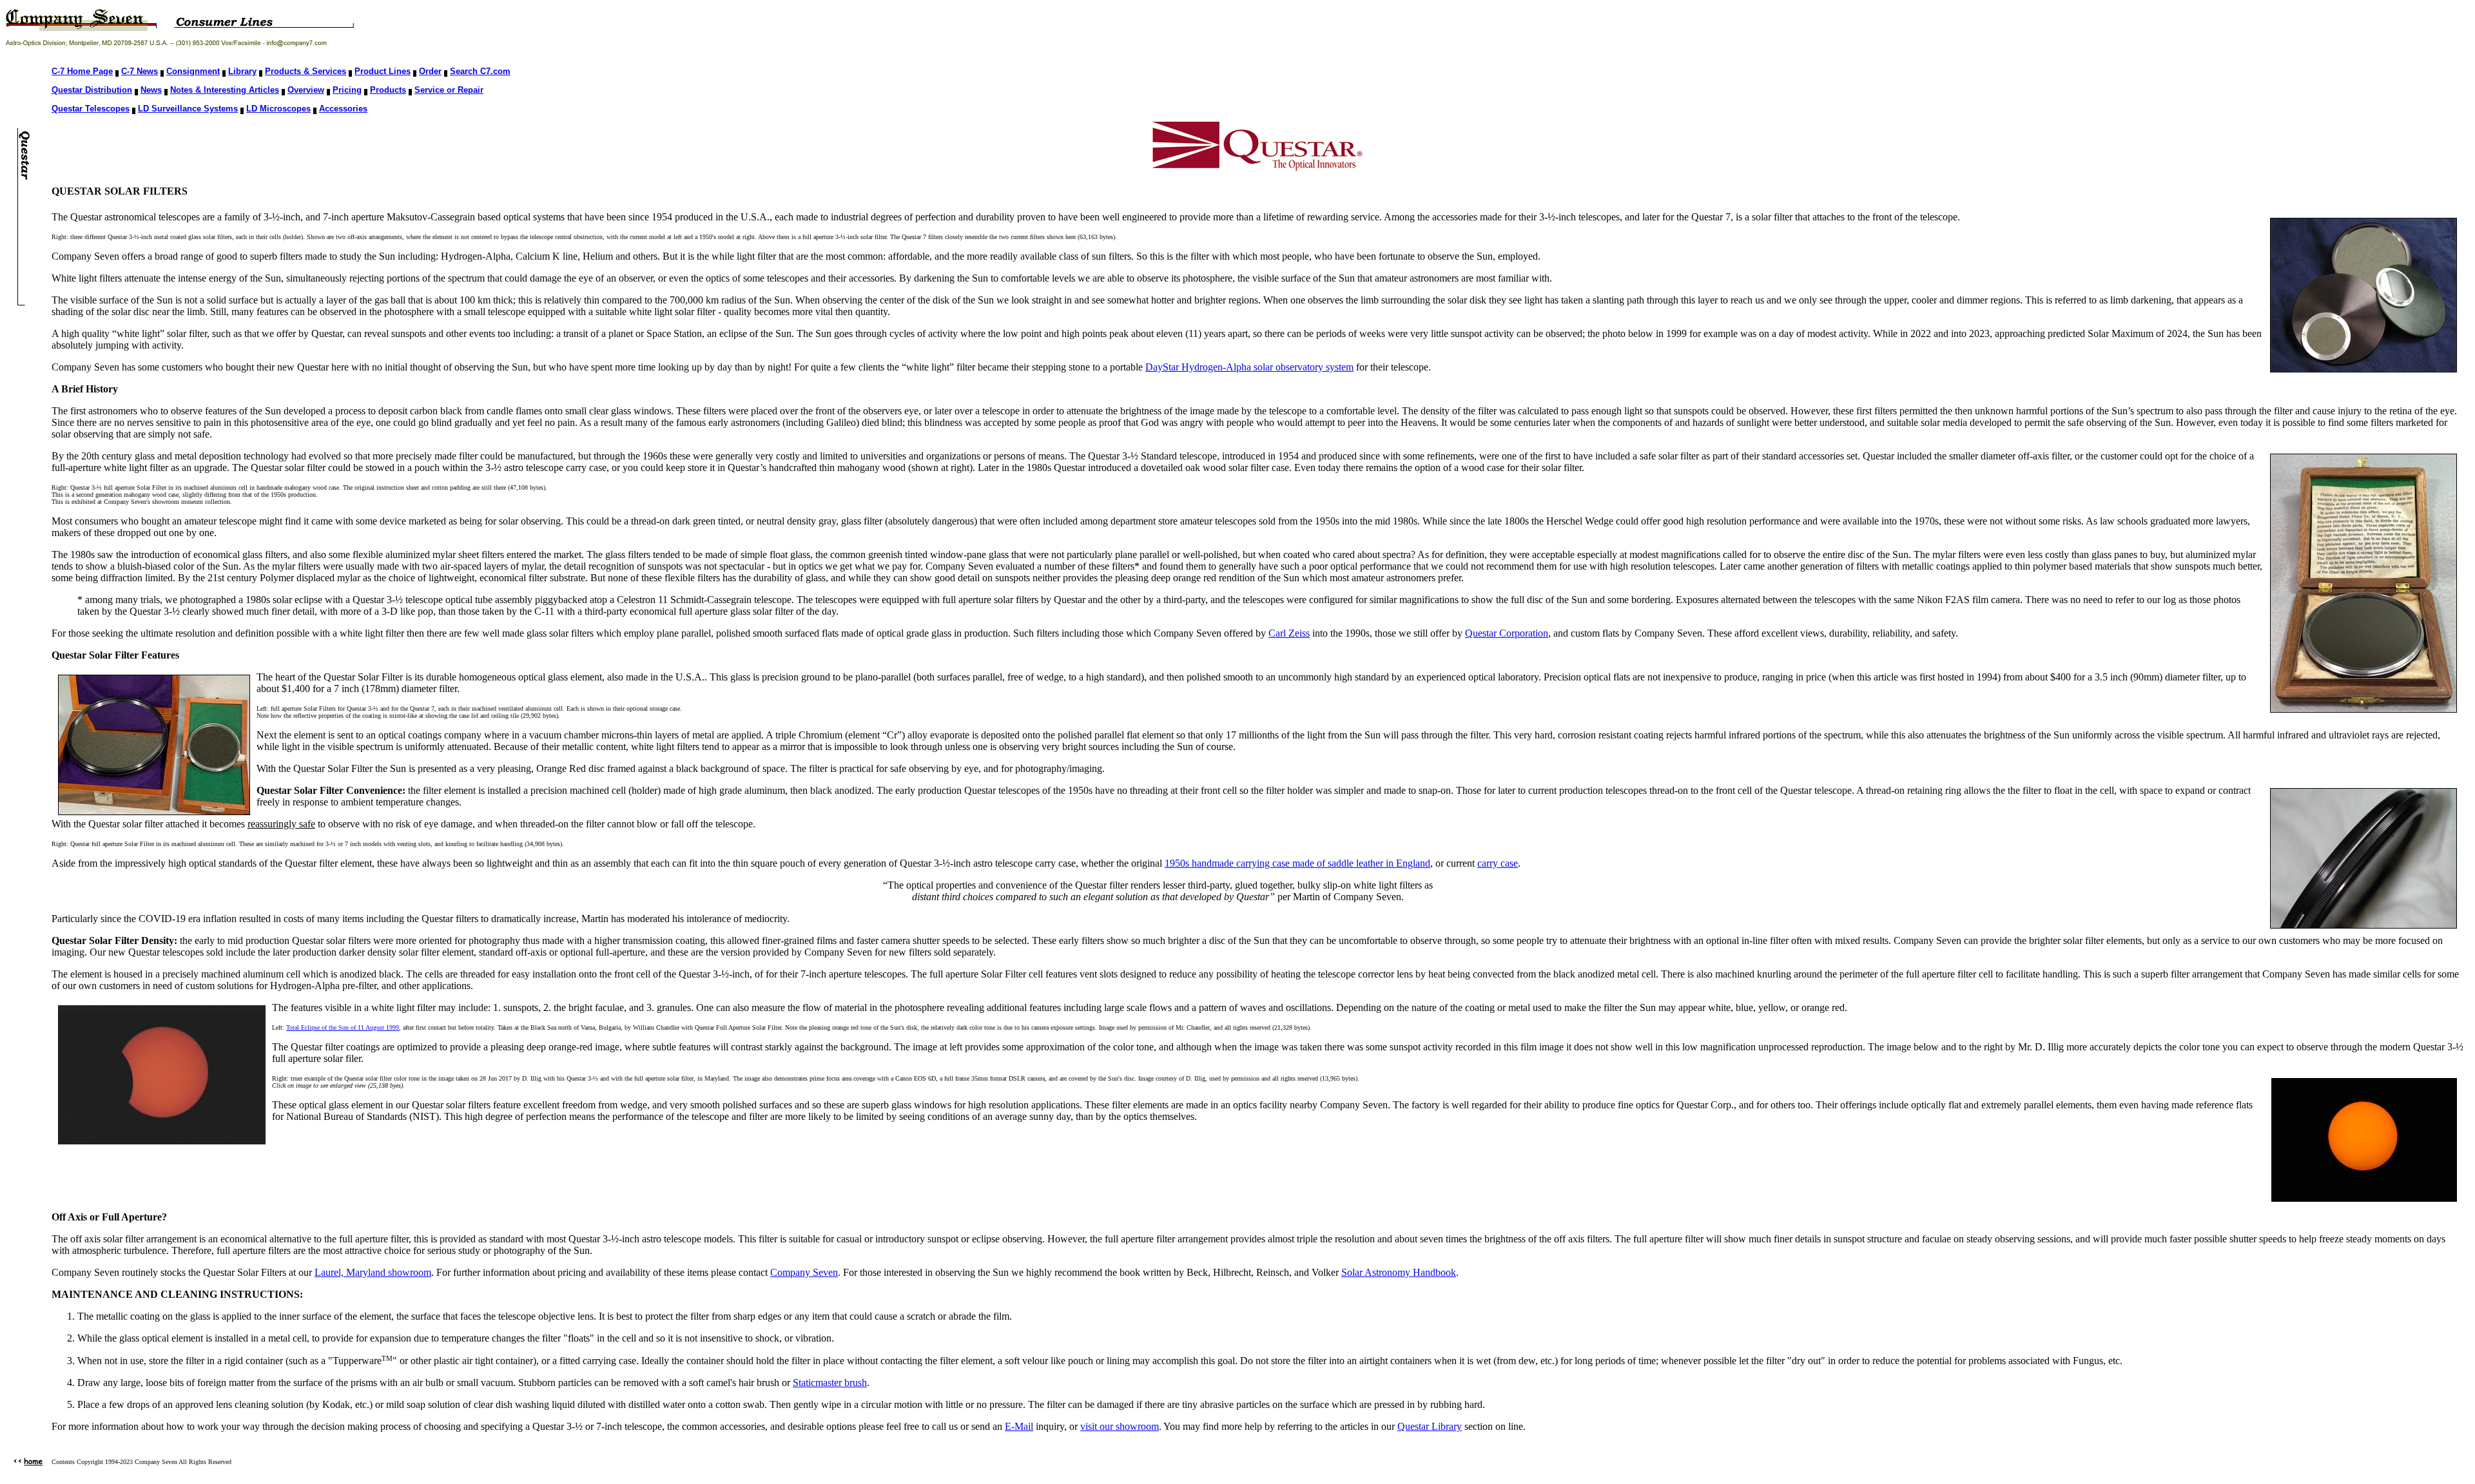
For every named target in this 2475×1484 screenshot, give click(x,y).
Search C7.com (480, 71)
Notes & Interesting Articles (225, 90)
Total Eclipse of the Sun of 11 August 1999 (343, 1027)
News (151, 90)
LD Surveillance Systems (188, 109)
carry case (1498, 863)
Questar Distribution (92, 90)
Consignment (193, 71)
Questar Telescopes (91, 109)
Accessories (343, 109)
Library (242, 71)
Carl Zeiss (1289, 633)
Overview (306, 90)
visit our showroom (1120, 1426)
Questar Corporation (1507, 633)
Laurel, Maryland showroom (373, 1272)
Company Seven (804, 1272)
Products (388, 90)
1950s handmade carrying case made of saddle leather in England (1297, 863)
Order (430, 71)
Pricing (347, 90)
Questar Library (1430, 1426)
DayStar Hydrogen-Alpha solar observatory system (1249, 367)
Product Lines (383, 71)
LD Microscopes (278, 109)
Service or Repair (449, 90)
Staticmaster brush (830, 1383)
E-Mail (1019, 1426)
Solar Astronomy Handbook (1399, 1272)
